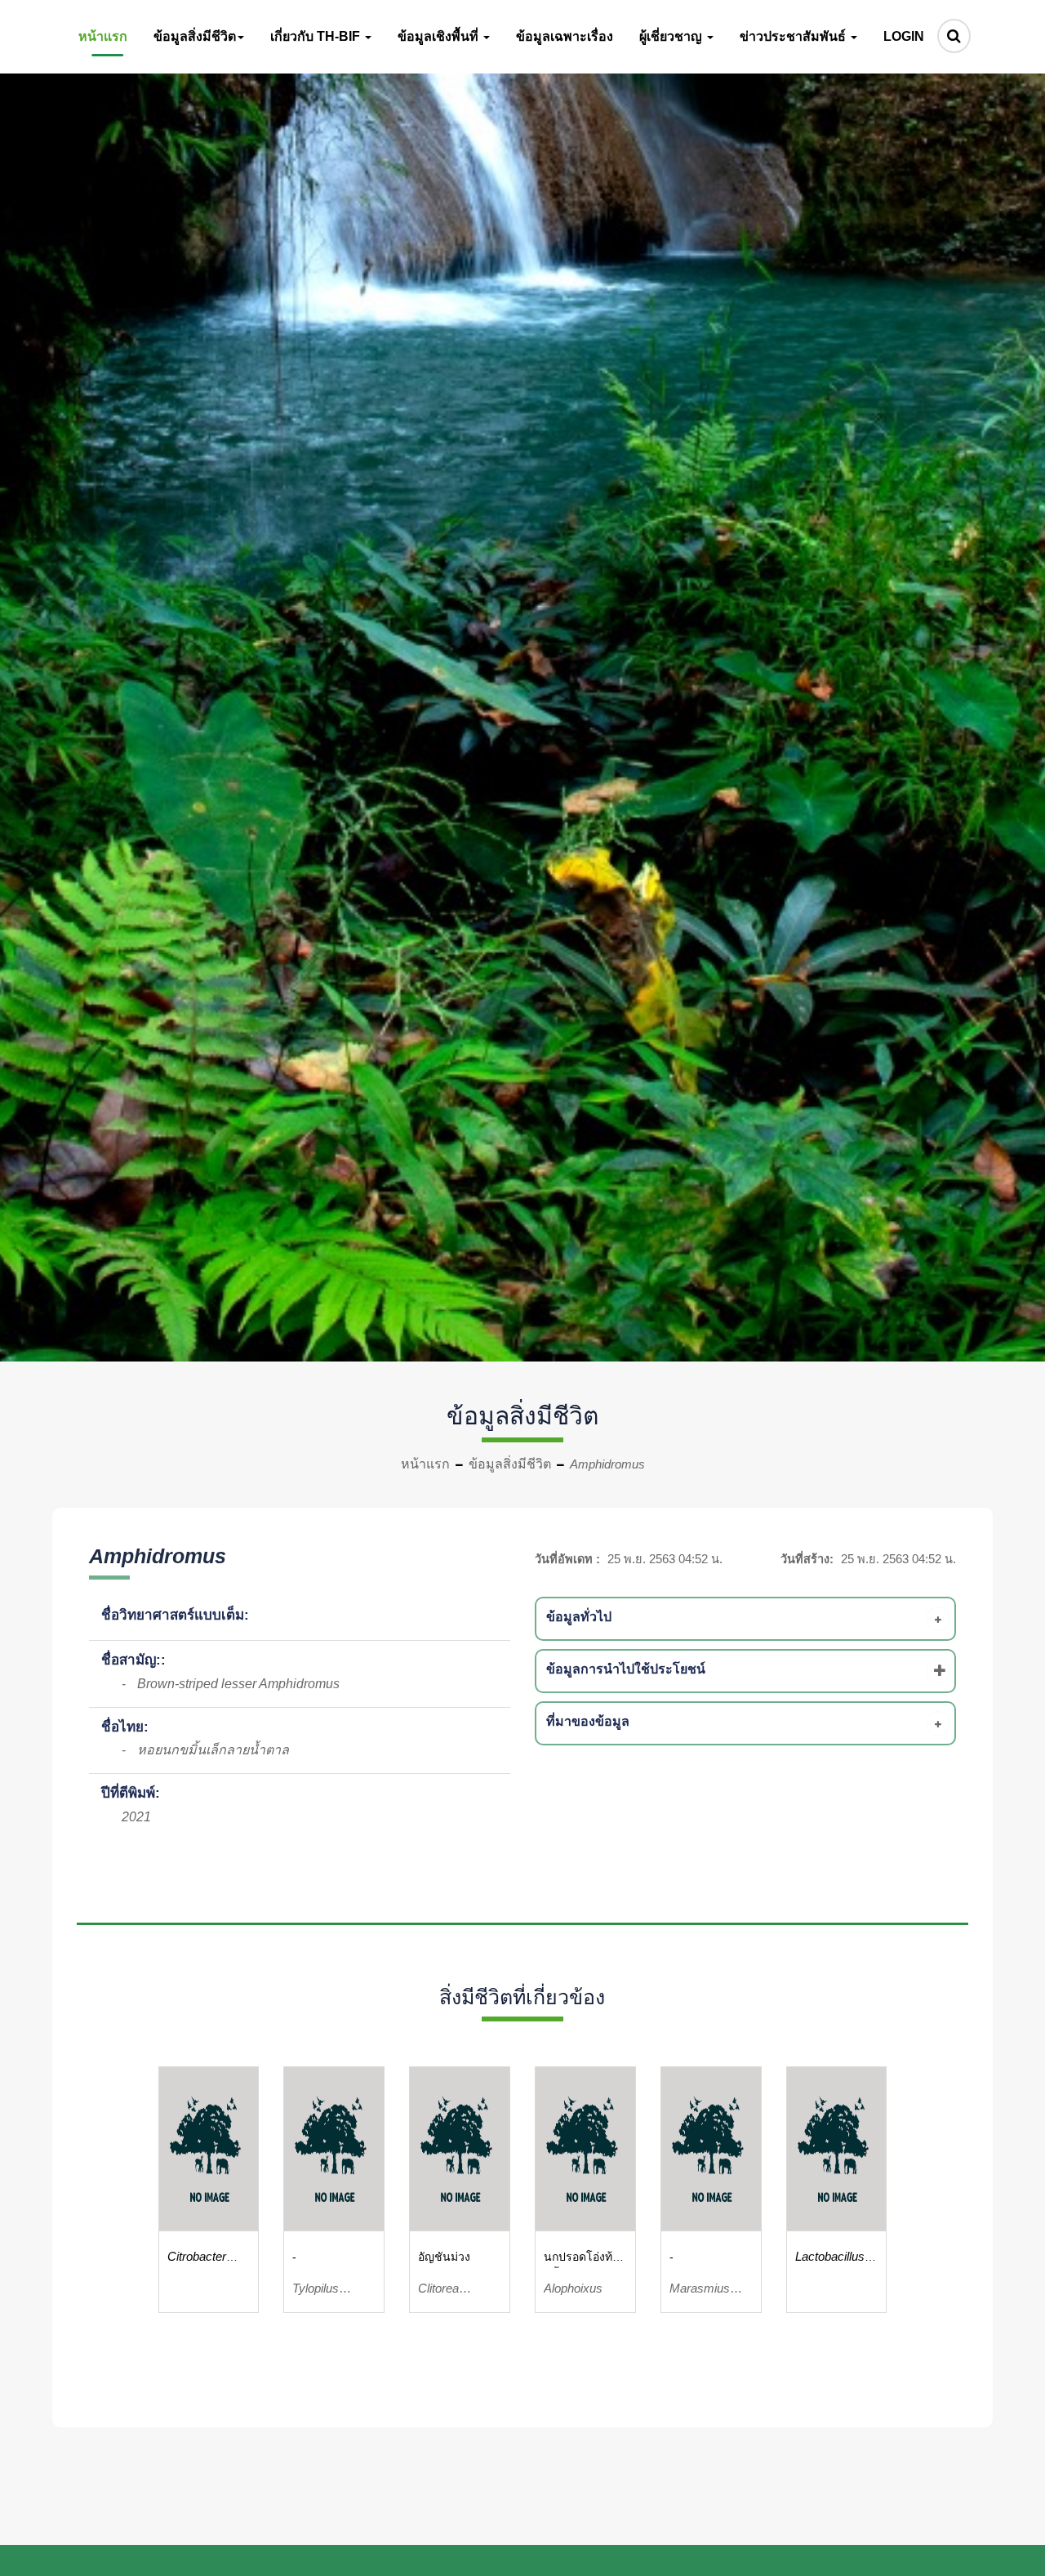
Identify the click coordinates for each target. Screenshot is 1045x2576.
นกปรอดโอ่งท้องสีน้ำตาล (584, 2259)
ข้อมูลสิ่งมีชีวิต (510, 1464)
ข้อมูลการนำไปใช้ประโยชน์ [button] (626, 1669)
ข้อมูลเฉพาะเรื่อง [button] (565, 36)
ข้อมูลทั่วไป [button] (579, 1617)
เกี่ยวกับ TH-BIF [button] (317, 36)
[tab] (748, 1619)
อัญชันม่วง (444, 2257)
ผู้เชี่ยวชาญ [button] (672, 36)
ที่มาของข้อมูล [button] (588, 1721)
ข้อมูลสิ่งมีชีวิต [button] (195, 36)
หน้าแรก (425, 1464)
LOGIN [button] (904, 36)
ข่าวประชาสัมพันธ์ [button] (794, 36)
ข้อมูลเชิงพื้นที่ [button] (440, 36)
